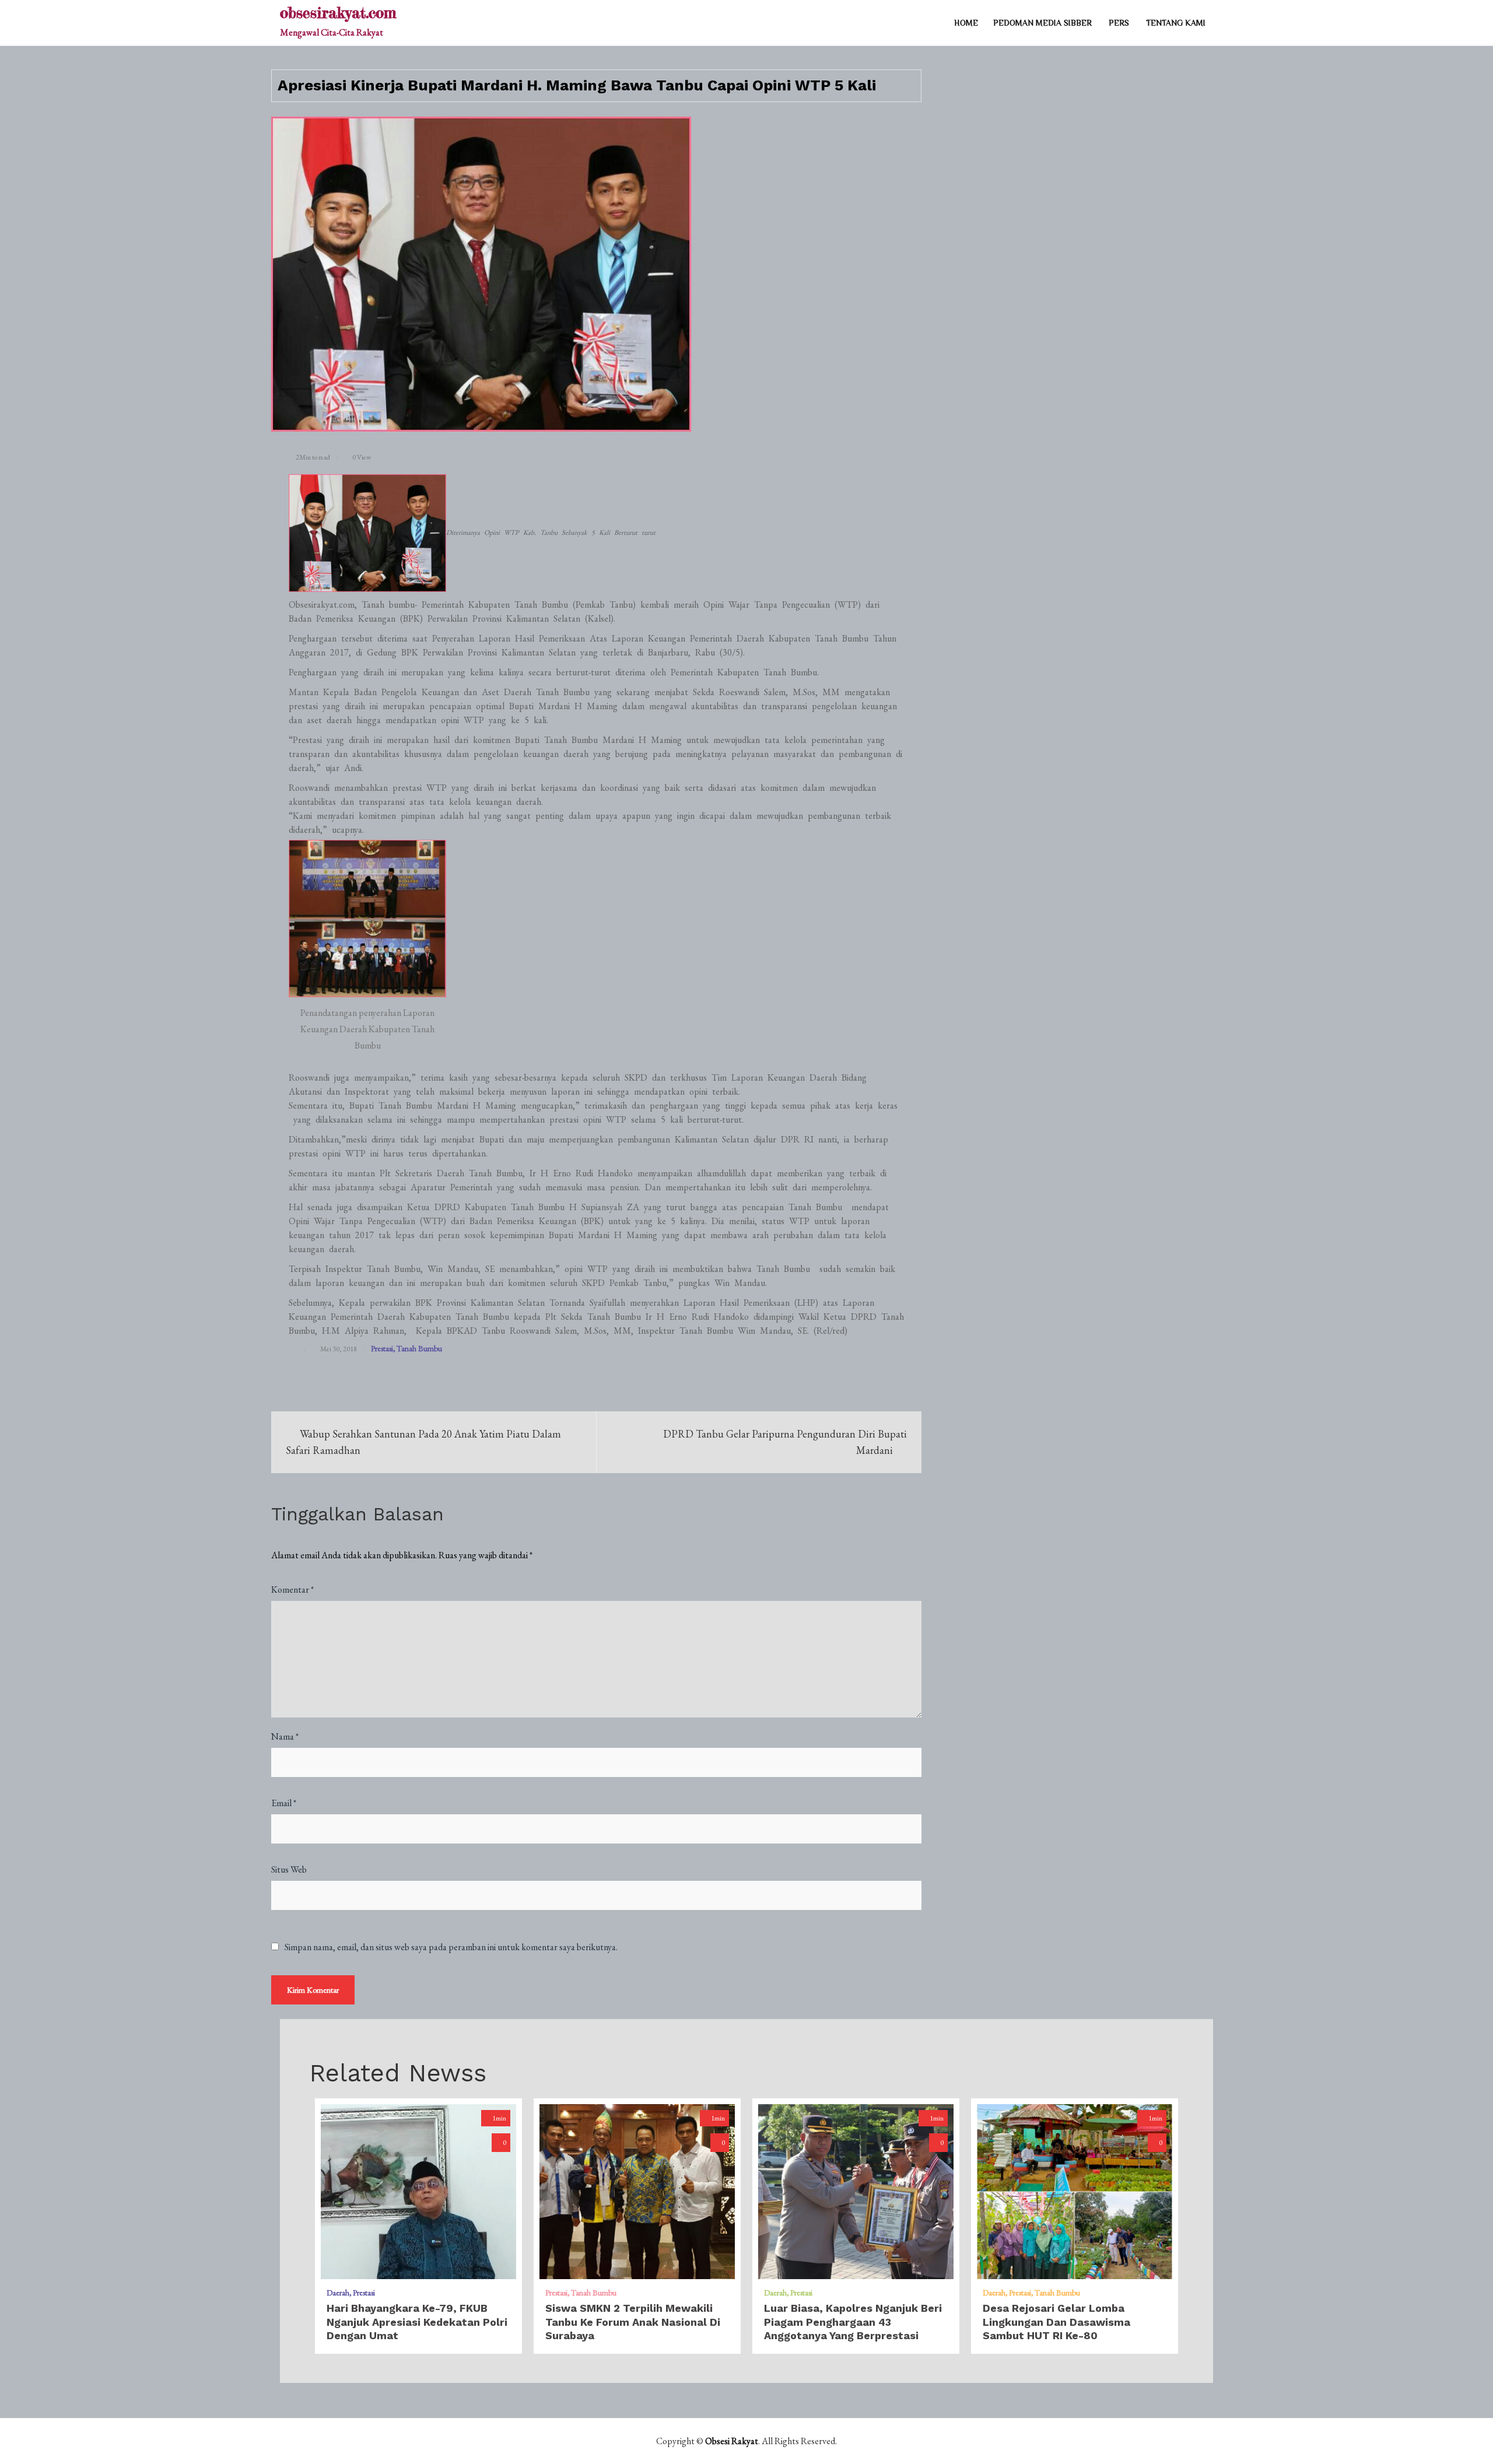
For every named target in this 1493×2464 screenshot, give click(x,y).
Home (966, 23)
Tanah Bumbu (419, 1348)
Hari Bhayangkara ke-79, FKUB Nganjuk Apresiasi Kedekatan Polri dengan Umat (417, 2322)
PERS (1119, 23)
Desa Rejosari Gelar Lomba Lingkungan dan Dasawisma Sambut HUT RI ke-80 (1056, 2322)
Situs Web (289, 1869)
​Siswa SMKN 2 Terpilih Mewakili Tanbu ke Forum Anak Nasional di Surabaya (633, 2322)
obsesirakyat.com (338, 13)
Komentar (292, 1589)
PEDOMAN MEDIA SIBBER (1042, 23)
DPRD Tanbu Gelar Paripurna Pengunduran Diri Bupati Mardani (785, 1442)
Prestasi (382, 1348)
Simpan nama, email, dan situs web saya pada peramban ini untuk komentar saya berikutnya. (451, 1947)
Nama (285, 1736)
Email (284, 1803)
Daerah (338, 2293)
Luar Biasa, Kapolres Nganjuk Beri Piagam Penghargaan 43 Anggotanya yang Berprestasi (853, 2322)
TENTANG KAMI (1176, 23)
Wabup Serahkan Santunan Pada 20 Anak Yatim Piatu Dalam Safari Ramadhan (423, 1442)
